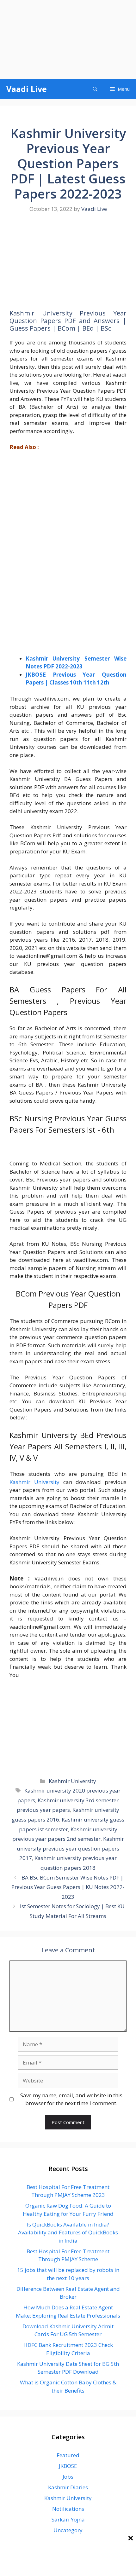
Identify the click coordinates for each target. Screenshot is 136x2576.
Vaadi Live (27, 89)
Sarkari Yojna (68, 2519)
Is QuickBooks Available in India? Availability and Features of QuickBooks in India (68, 2232)
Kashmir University (34, 1482)
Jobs (68, 2477)
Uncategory (68, 2530)
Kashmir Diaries (68, 2487)
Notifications (68, 2509)
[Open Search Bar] (95, 89)
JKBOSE (68, 2466)
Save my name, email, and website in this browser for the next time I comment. (71, 2099)
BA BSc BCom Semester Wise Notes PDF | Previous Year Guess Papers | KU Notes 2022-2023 (68, 1887)
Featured (68, 2455)
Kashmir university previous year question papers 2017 (70, 1848)
